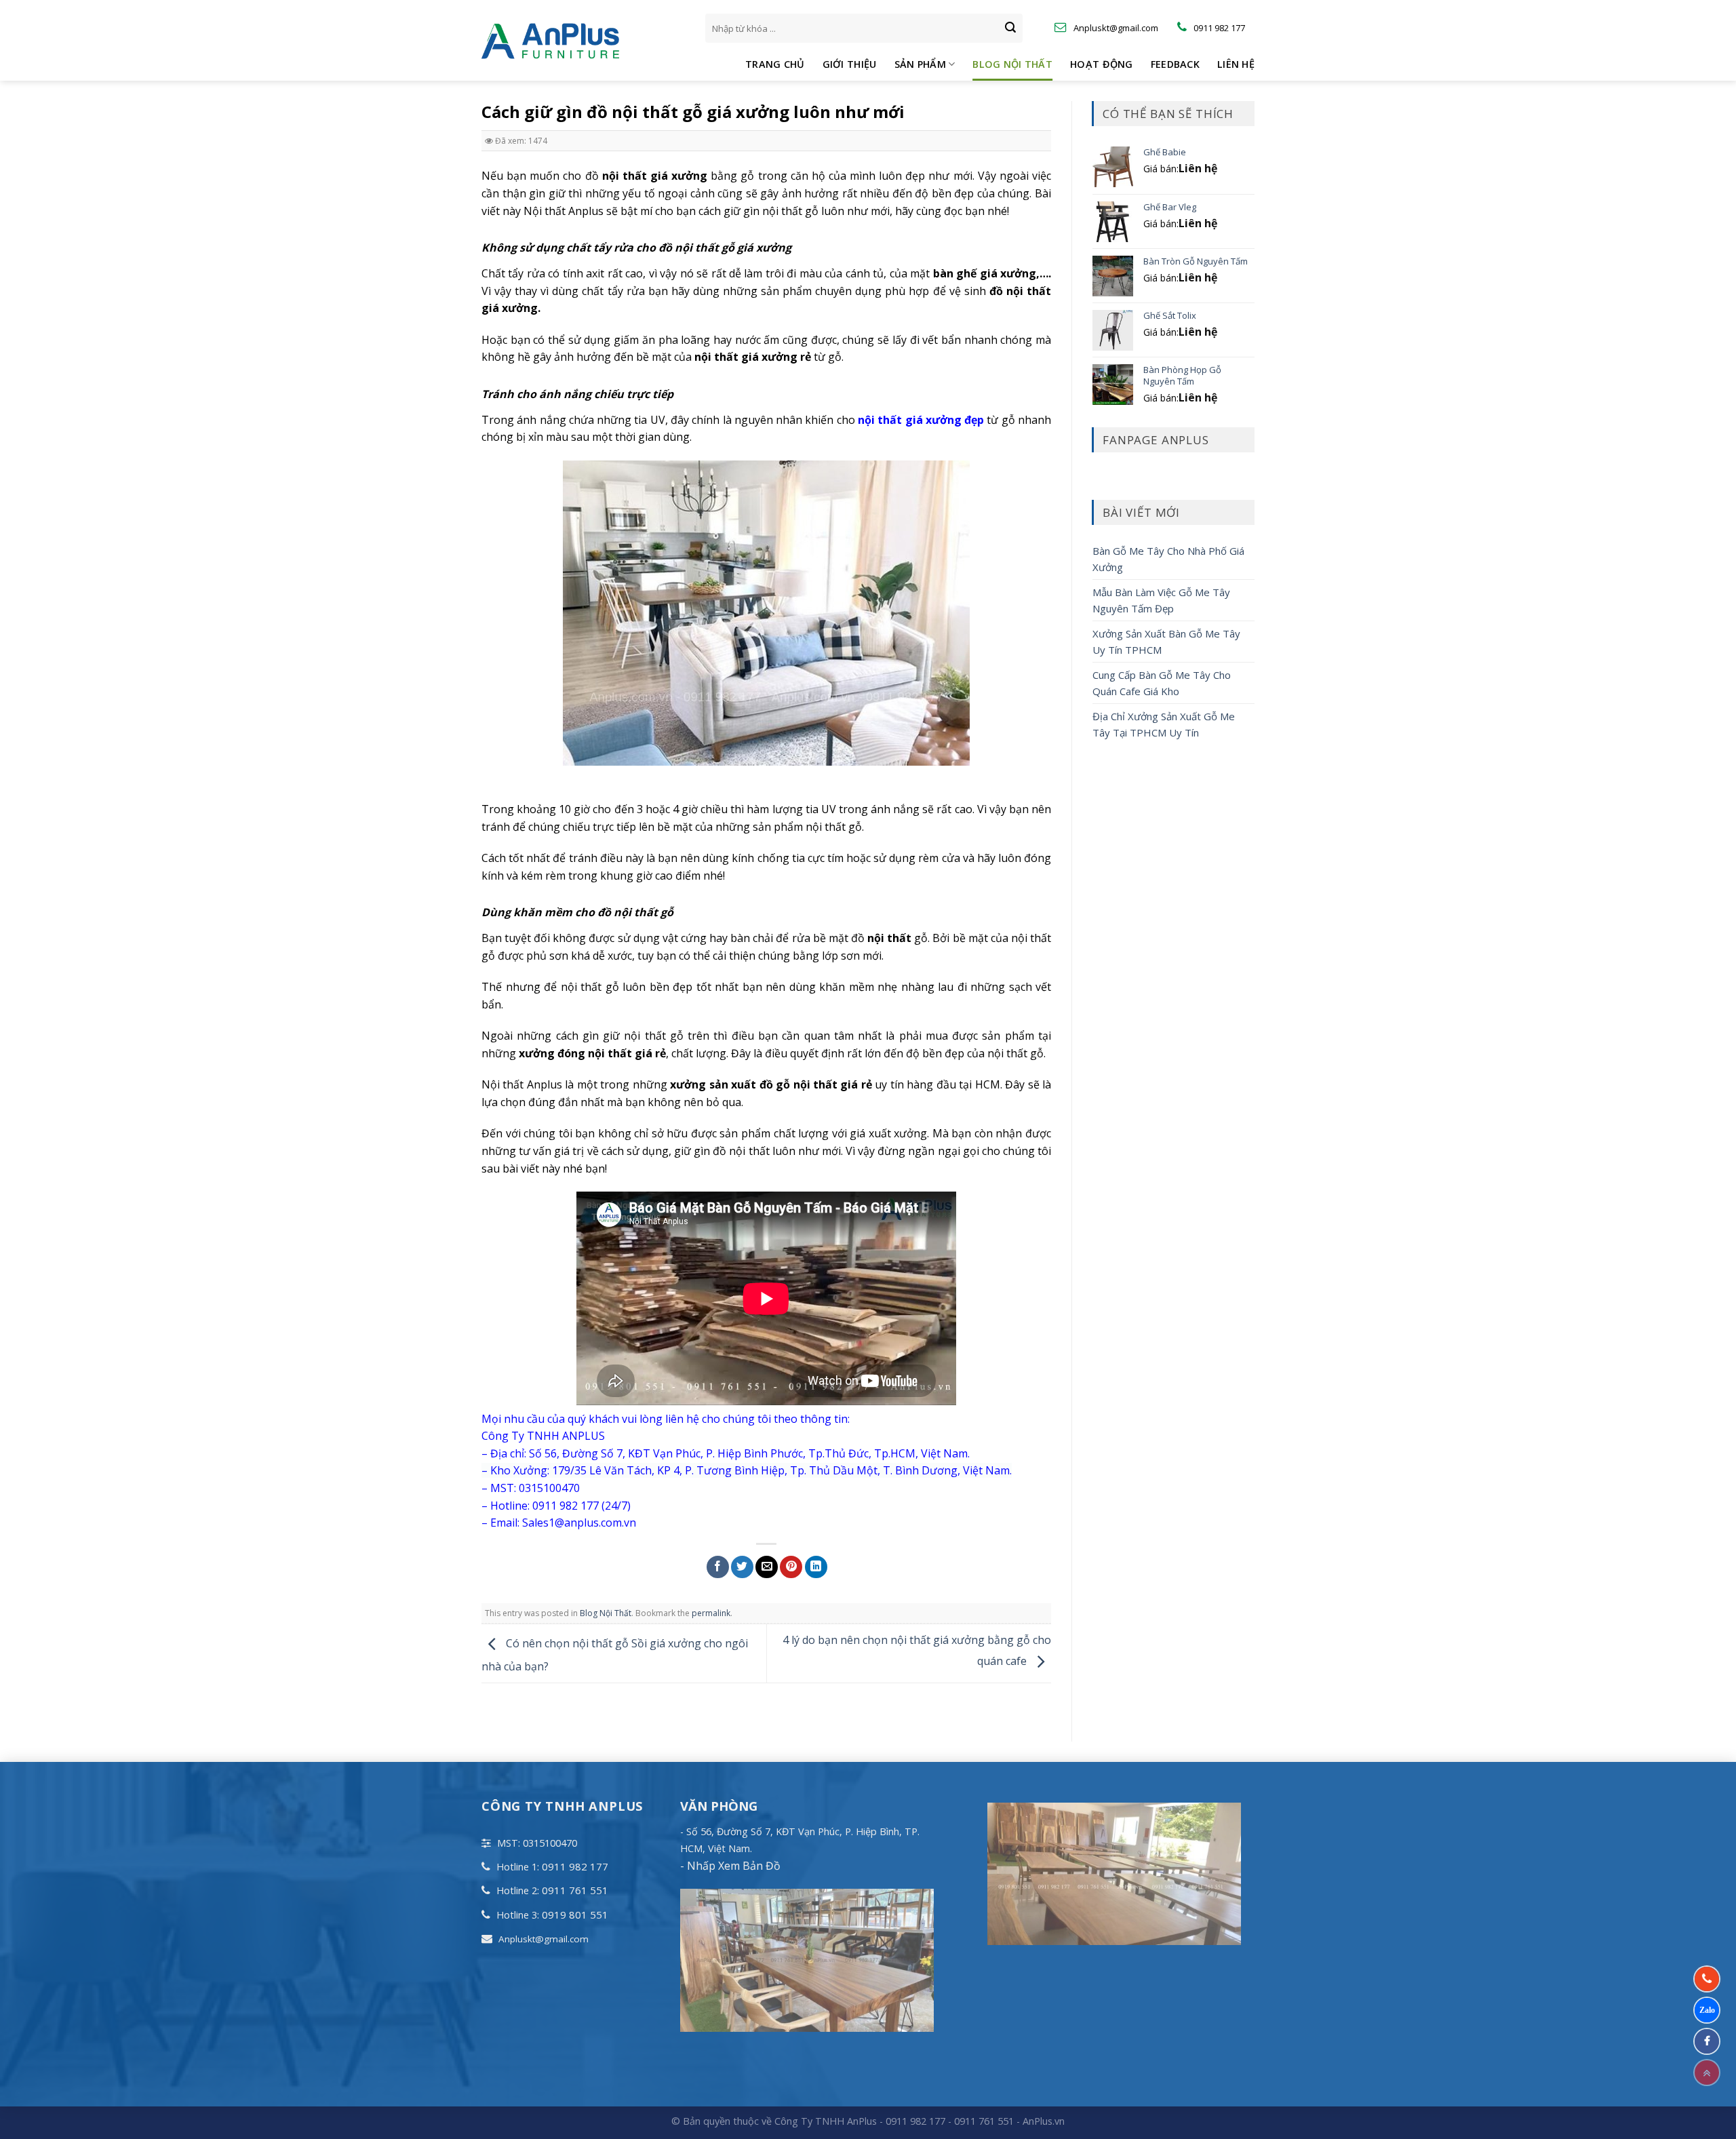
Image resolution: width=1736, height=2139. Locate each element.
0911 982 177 (575, 1866)
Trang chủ (775, 64)
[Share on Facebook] (718, 1567)
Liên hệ (1236, 64)
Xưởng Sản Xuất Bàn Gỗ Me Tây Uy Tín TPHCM (1166, 642)
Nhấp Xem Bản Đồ (732, 1866)
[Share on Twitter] (742, 1567)
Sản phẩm (920, 64)
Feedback (1175, 64)
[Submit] (1010, 28)
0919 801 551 (575, 1915)
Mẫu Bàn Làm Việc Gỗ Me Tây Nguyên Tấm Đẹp (1161, 600)
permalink (711, 1613)
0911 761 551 (575, 1890)
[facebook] (1707, 2041)
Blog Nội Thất (1012, 64)
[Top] (1707, 2073)
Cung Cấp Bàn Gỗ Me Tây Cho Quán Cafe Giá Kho (1162, 683)
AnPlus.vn (1044, 2121)
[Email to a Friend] (767, 1567)
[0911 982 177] (1707, 1979)
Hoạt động (1102, 64)
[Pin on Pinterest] (791, 1567)
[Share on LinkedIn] (816, 1567)
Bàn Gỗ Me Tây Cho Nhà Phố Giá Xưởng (1168, 559)
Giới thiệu (850, 64)
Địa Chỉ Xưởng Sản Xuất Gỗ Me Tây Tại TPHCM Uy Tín (1164, 724)
